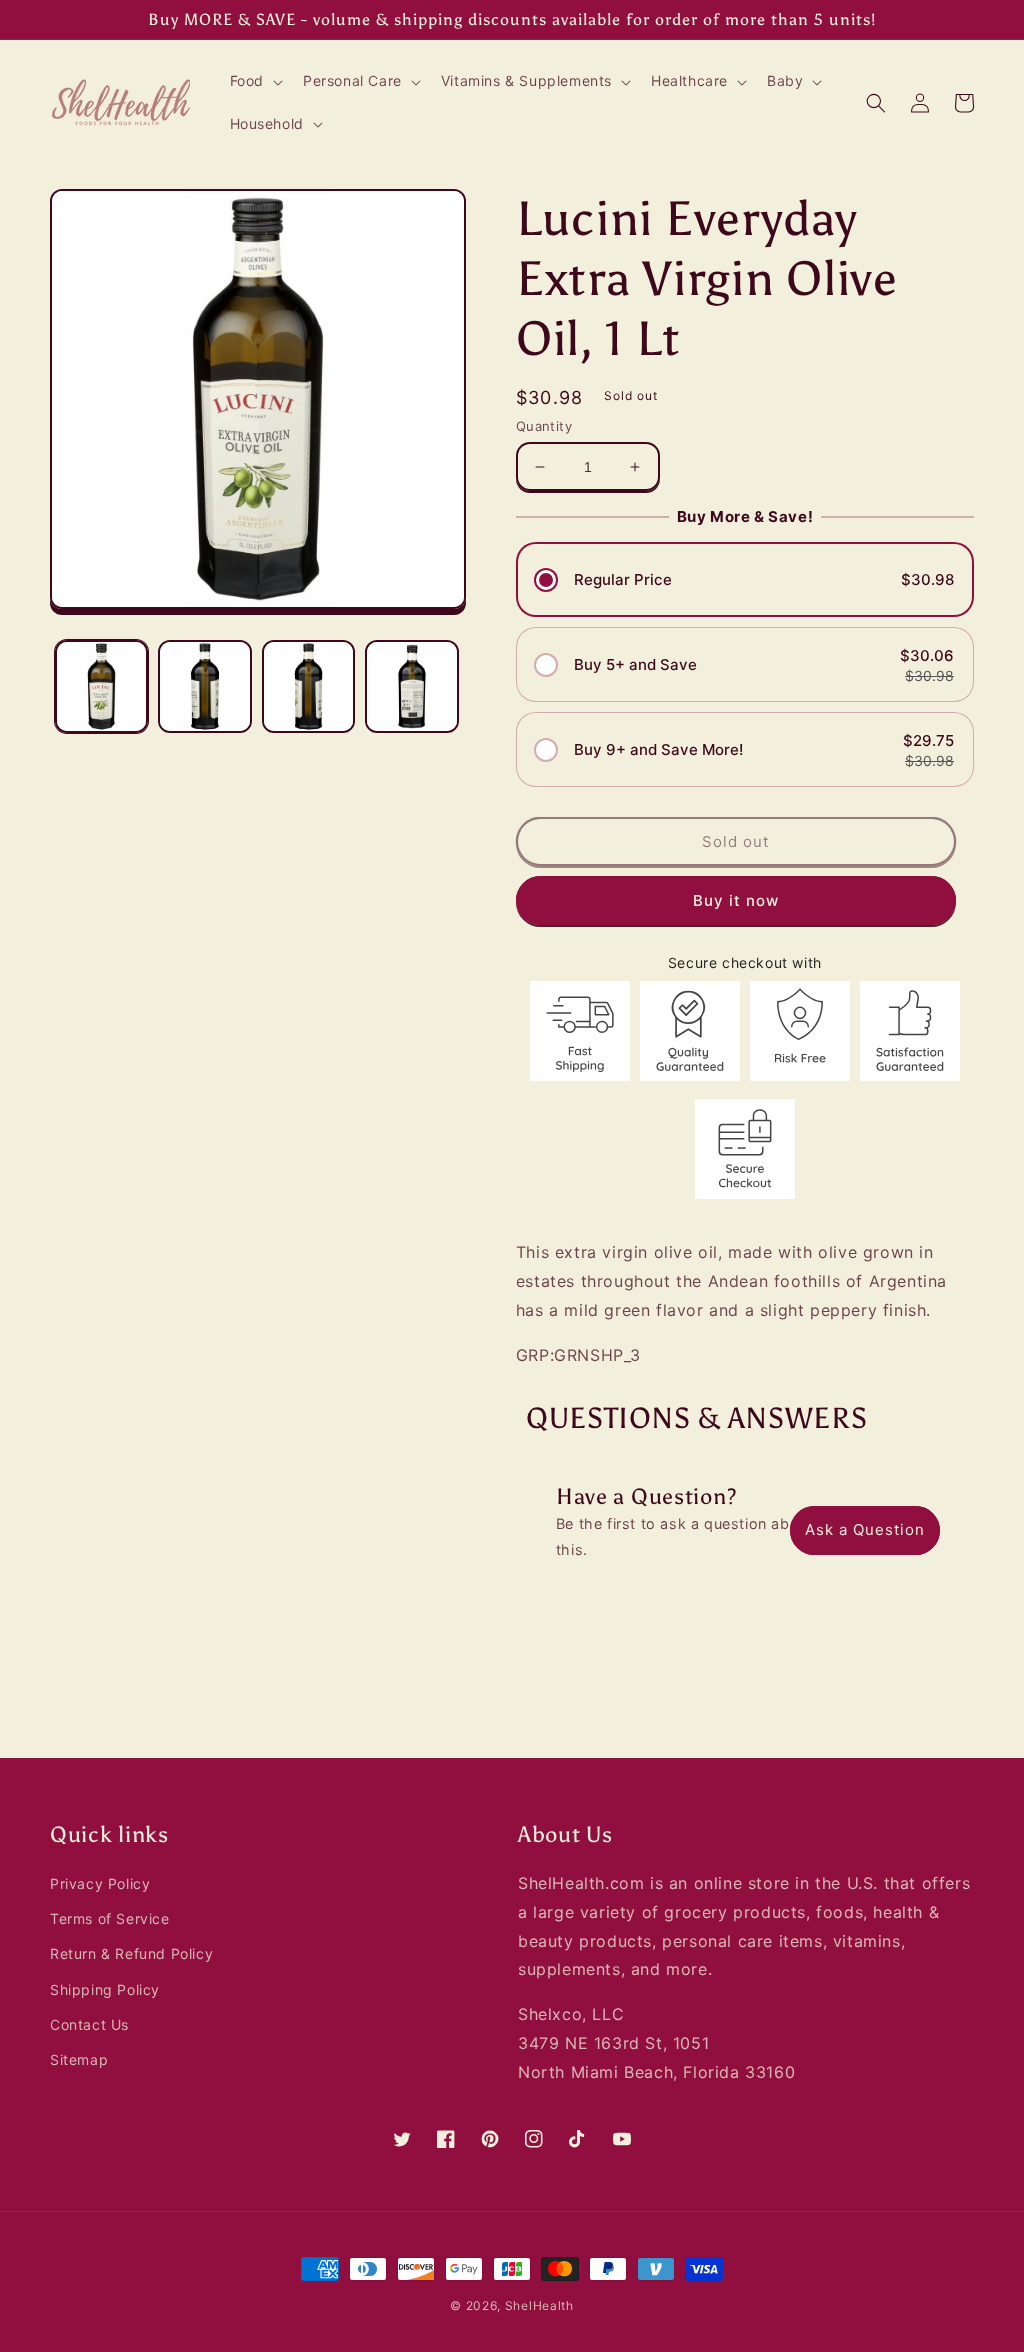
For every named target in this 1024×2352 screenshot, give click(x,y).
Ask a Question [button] (865, 1529)
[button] (254, 81)
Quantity (544, 426)
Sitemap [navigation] (79, 2059)
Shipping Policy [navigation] (105, 1989)
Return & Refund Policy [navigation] (131, 1953)
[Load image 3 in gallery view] (308, 686)
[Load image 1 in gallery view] (101, 686)
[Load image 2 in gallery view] (204, 686)
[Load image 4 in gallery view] (411, 686)
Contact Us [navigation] (89, 2024)
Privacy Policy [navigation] (100, 1883)
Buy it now (736, 900)
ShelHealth (539, 2305)
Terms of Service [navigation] (110, 1918)
